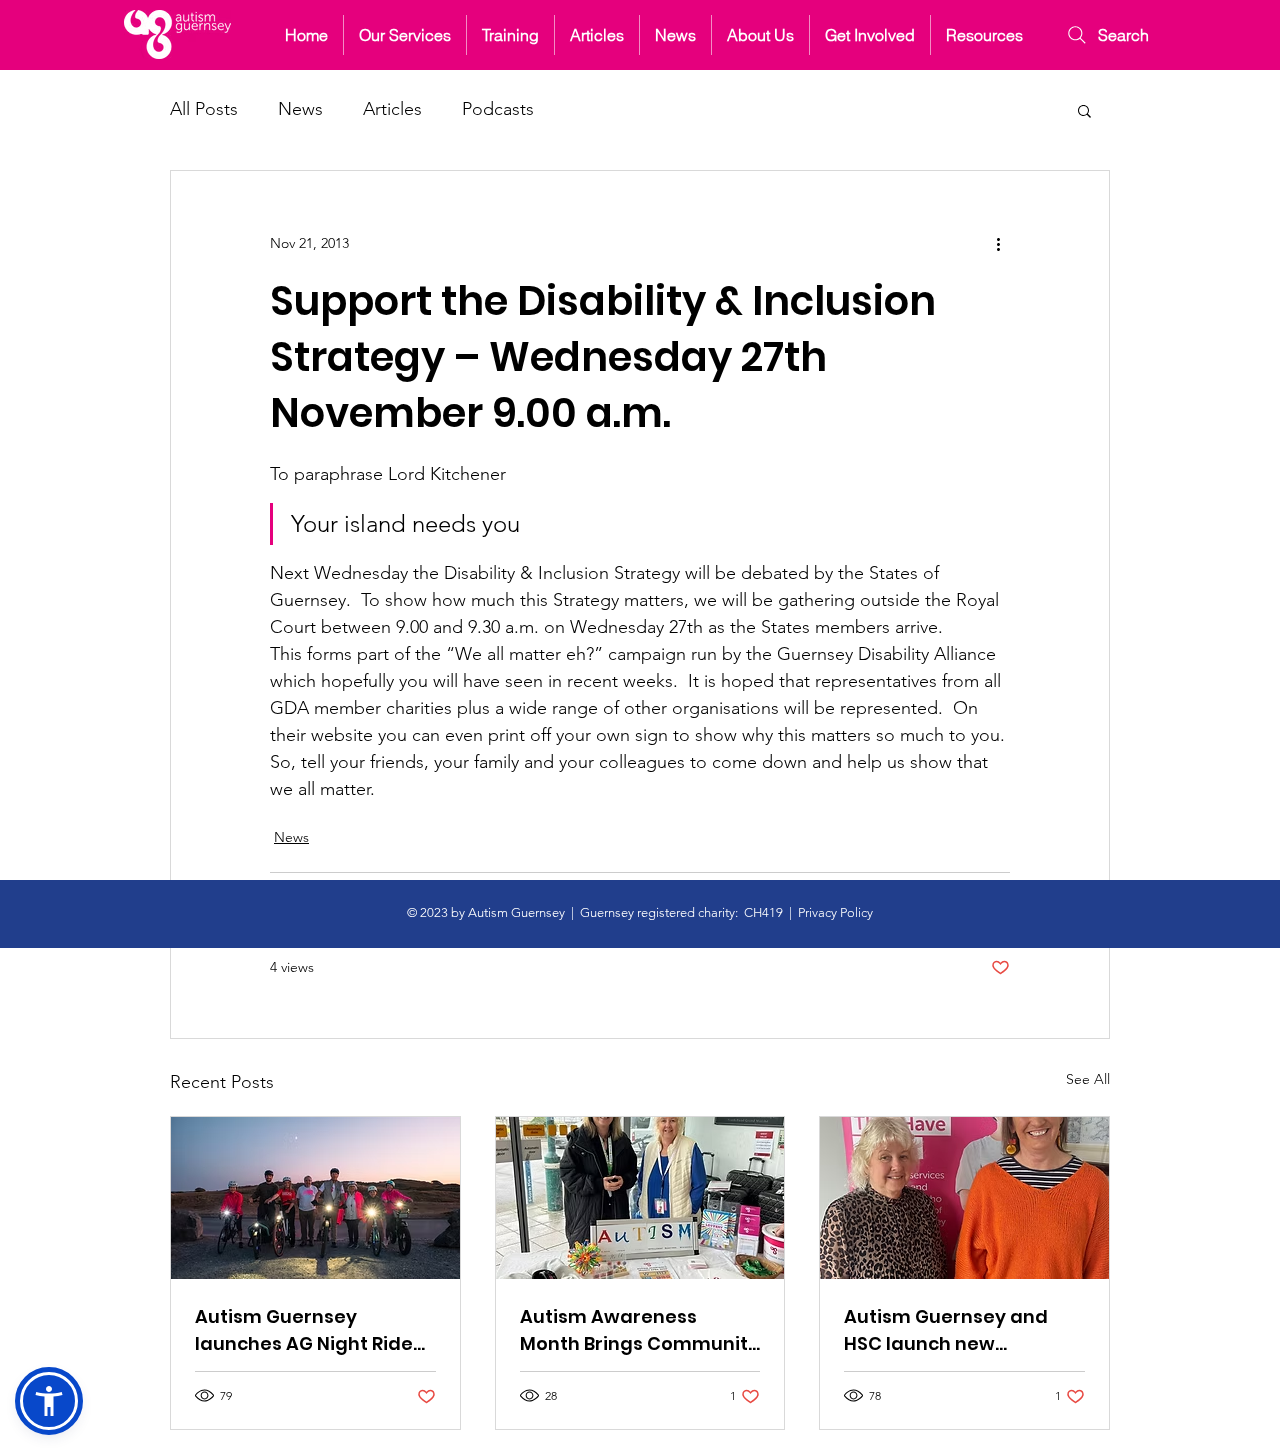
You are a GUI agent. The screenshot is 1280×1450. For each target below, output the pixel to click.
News (300, 109)
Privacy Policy (835, 912)
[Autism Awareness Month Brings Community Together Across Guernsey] (640, 1198)
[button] (760, 35)
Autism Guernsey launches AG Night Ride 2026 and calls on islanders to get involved (312, 1330)
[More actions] (998, 243)
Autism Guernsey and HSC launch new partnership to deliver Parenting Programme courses (950, 1330)
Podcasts (498, 109)
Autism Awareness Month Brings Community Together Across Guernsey (639, 1330)
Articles (392, 109)
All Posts (204, 109)
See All (1088, 1079)
